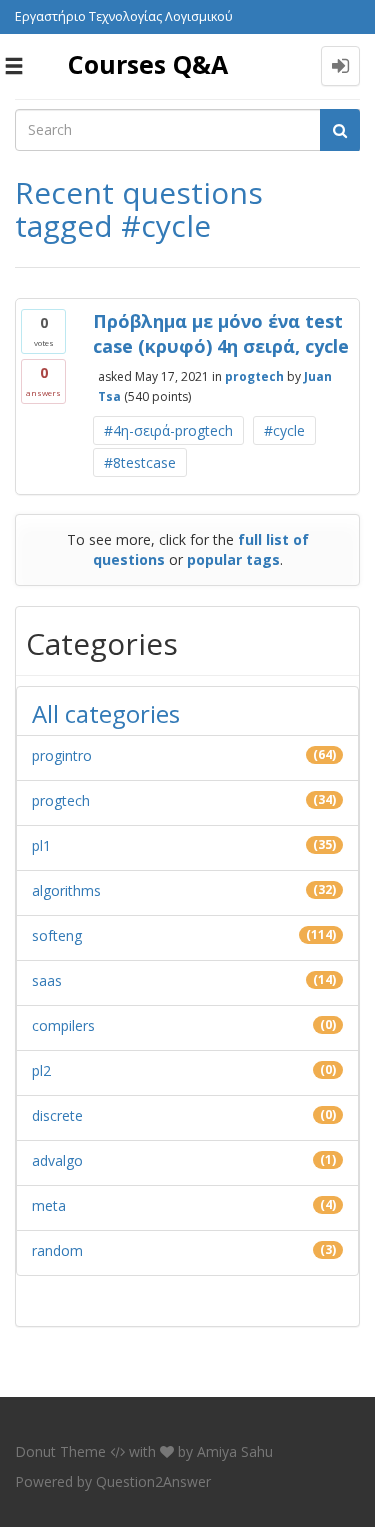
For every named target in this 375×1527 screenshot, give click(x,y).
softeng (57, 935)
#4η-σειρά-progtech (168, 430)
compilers (63, 1025)
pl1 (41, 845)
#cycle (284, 430)
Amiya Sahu (235, 1451)
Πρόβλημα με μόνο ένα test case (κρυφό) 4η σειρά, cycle (221, 334)
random (57, 1250)
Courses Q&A (148, 64)
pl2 (41, 1070)
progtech (254, 376)
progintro (62, 755)
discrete (57, 1115)
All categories (106, 713)
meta (49, 1205)
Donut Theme (60, 1451)
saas (47, 980)
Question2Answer (153, 1481)
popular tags (233, 559)
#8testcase (140, 462)
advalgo (57, 1160)
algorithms (66, 890)
